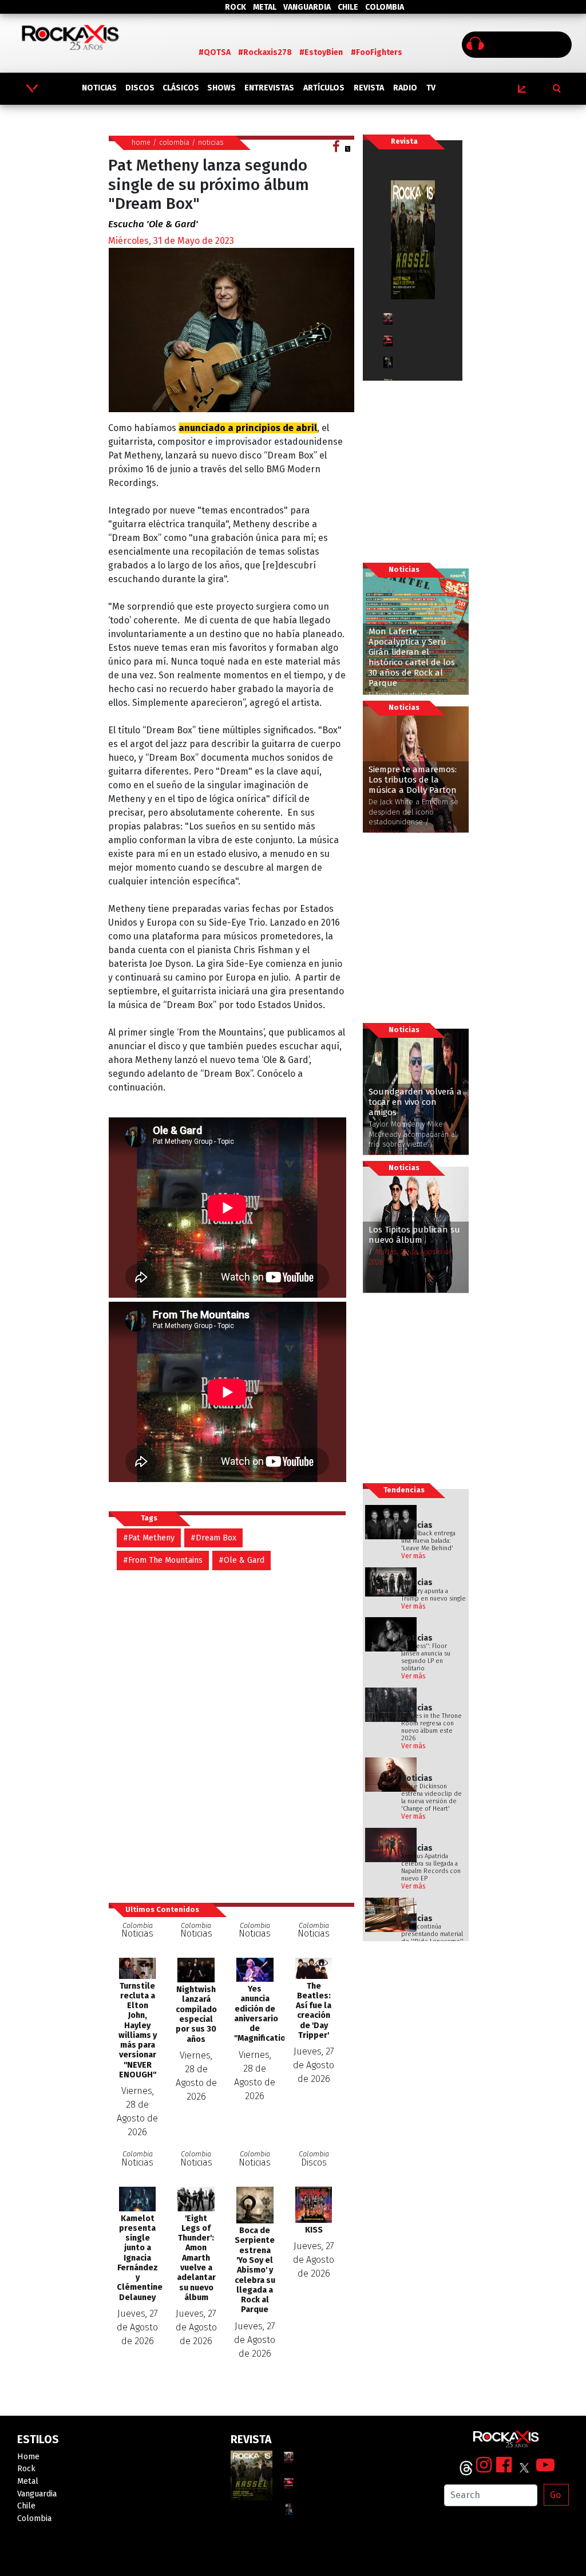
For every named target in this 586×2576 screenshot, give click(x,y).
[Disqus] (231, 1730)
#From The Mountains (163, 1560)
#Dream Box (213, 1538)
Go (555, 2495)
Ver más (413, 1556)
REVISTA (369, 88)
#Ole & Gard (241, 1560)
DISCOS (140, 88)
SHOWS (221, 88)
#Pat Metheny (149, 1538)
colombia (174, 142)
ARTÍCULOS (324, 88)
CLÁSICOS (181, 88)
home (141, 142)
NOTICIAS (99, 88)
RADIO (405, 88)
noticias (211, 142)
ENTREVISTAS (269, 88)
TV (431, 88)
